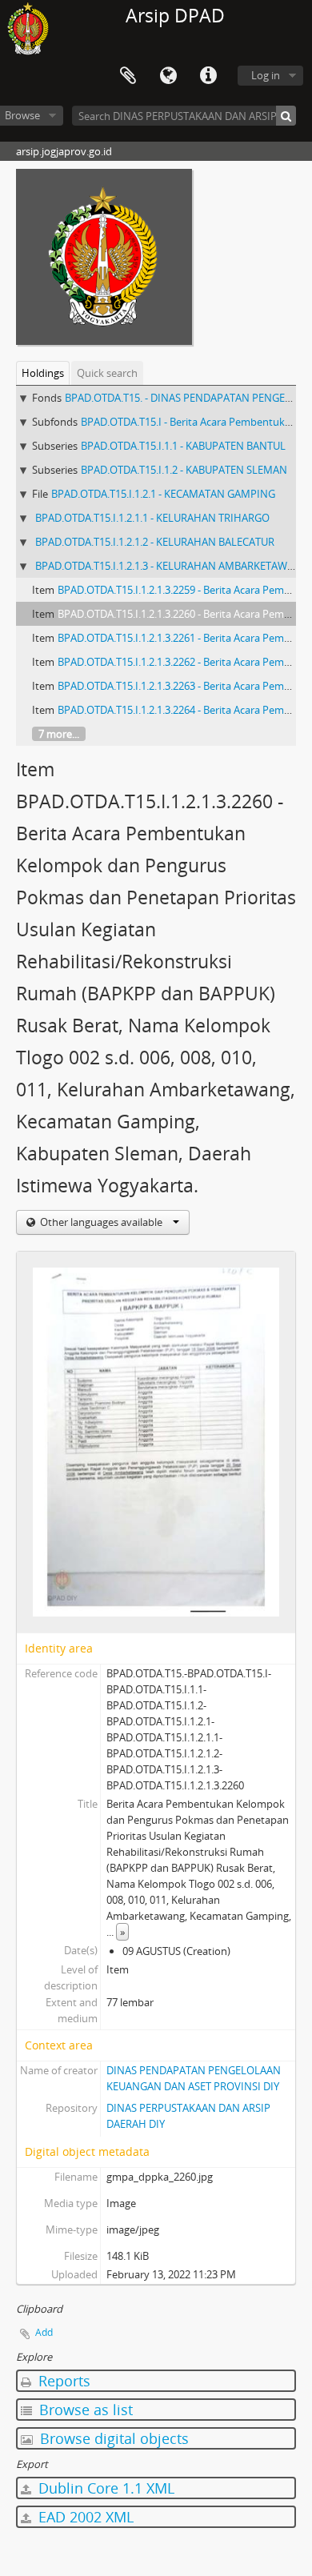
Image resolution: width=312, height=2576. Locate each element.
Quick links (208, 76)
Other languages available (101, 1222)
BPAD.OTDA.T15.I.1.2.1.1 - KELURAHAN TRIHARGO (152, 518)
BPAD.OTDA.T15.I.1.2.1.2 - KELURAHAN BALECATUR (155, 542)
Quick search (107, 373)
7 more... (59, 734)
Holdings (43, 373)
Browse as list (84, 2410)
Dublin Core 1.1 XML (104, 2488)
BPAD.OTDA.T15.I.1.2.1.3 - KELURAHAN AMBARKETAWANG (172, 566)
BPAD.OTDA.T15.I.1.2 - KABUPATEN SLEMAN (184, 470)
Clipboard (128, 76)
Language (168, 76)
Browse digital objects (112, 2438)
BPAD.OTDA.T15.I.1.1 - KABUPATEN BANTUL (183, 446)
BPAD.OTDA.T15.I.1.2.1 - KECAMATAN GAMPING (163, 494)
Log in (266, 75)
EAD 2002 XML (84, 2517)
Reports (62, 2381)
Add (44, 2332)
